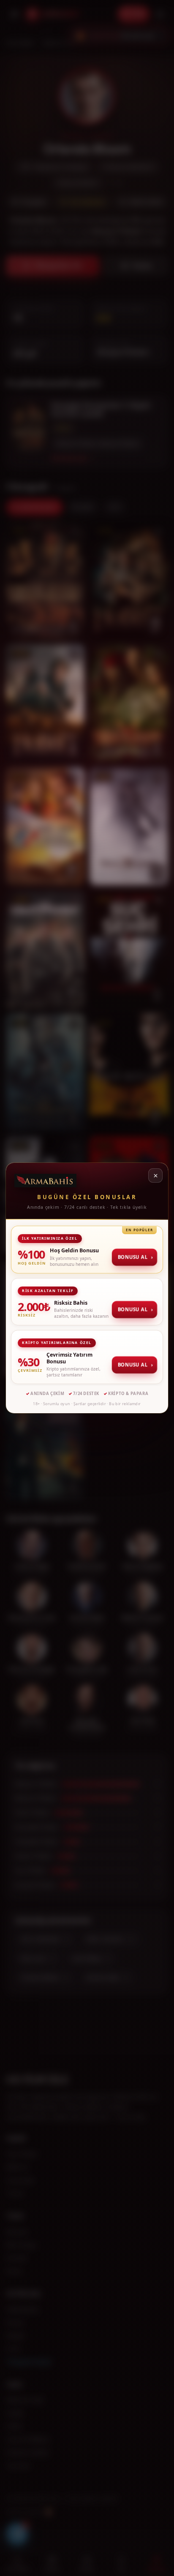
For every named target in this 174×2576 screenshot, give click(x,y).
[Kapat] (155, 1175)
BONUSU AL (135, 1257)
